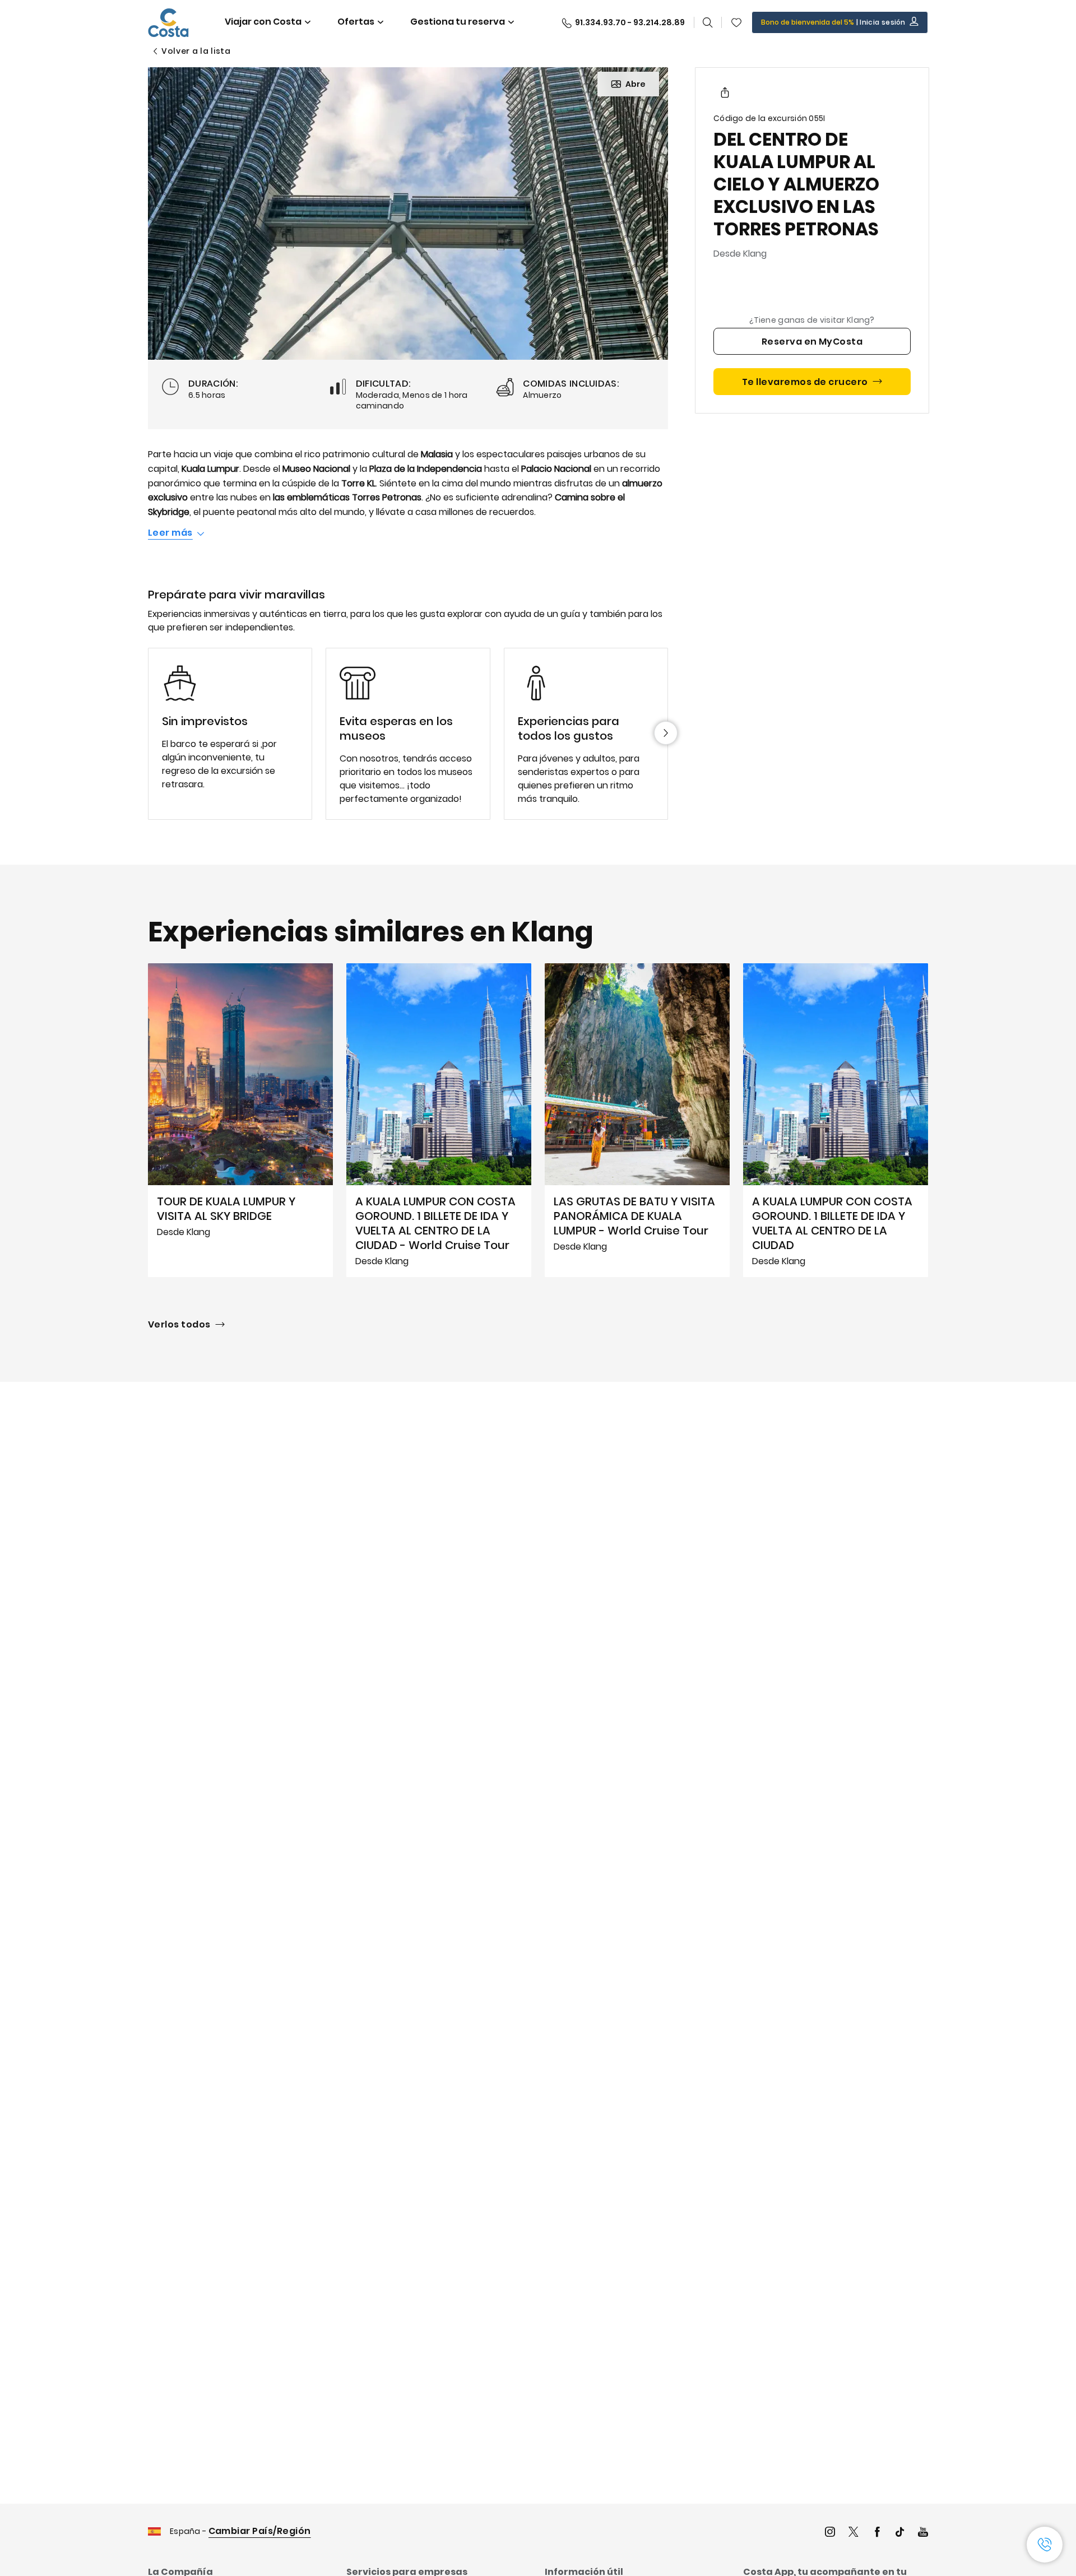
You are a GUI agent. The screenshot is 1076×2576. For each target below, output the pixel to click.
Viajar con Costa (263, 22)
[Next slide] (666, 733)
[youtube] (923, 2533)
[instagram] (830, 2533)
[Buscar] (708, 22)
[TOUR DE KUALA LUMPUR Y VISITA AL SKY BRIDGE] (240, 1120)
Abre (636, 84)
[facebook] (877, 2533)
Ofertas (356, 22)
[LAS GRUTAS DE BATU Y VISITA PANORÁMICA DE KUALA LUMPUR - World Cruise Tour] (637, 1120)
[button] (736, 22)
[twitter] (854, 2533)
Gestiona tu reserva (458, 22)
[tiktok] (900, 2533)
